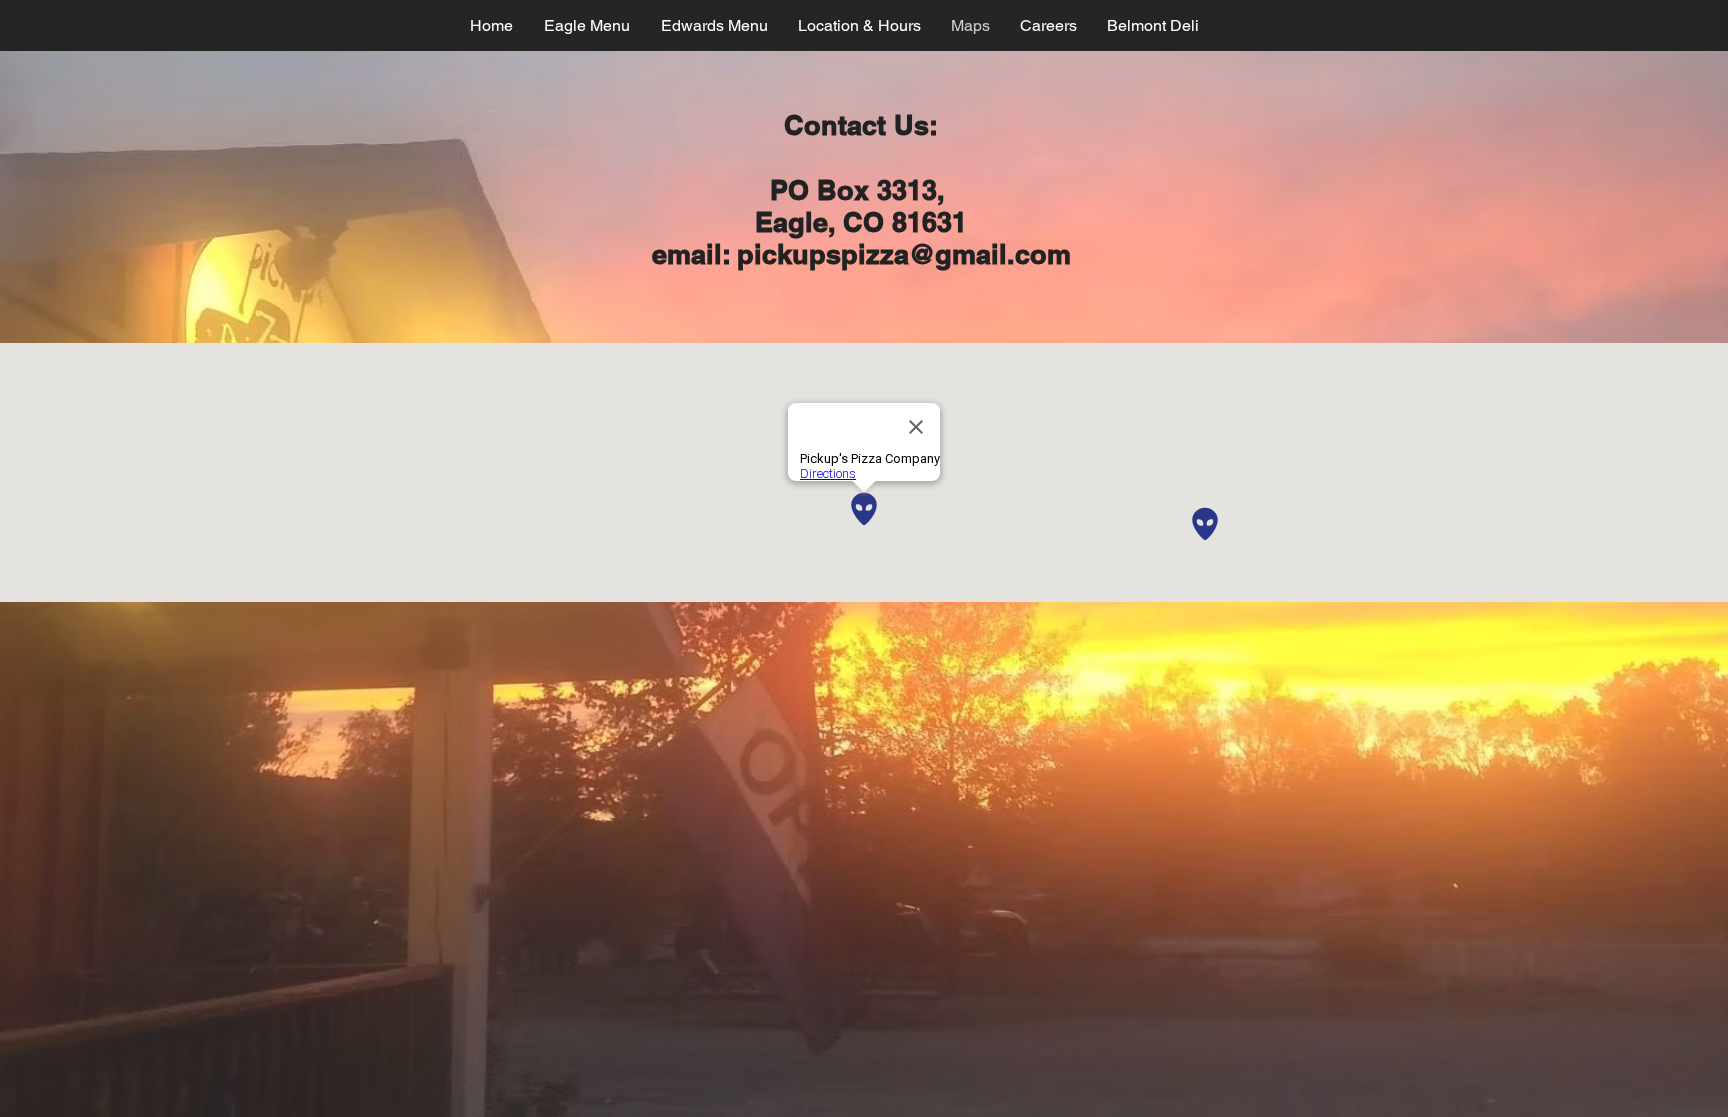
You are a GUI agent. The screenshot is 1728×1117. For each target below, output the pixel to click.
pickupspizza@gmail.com (904, 254)
